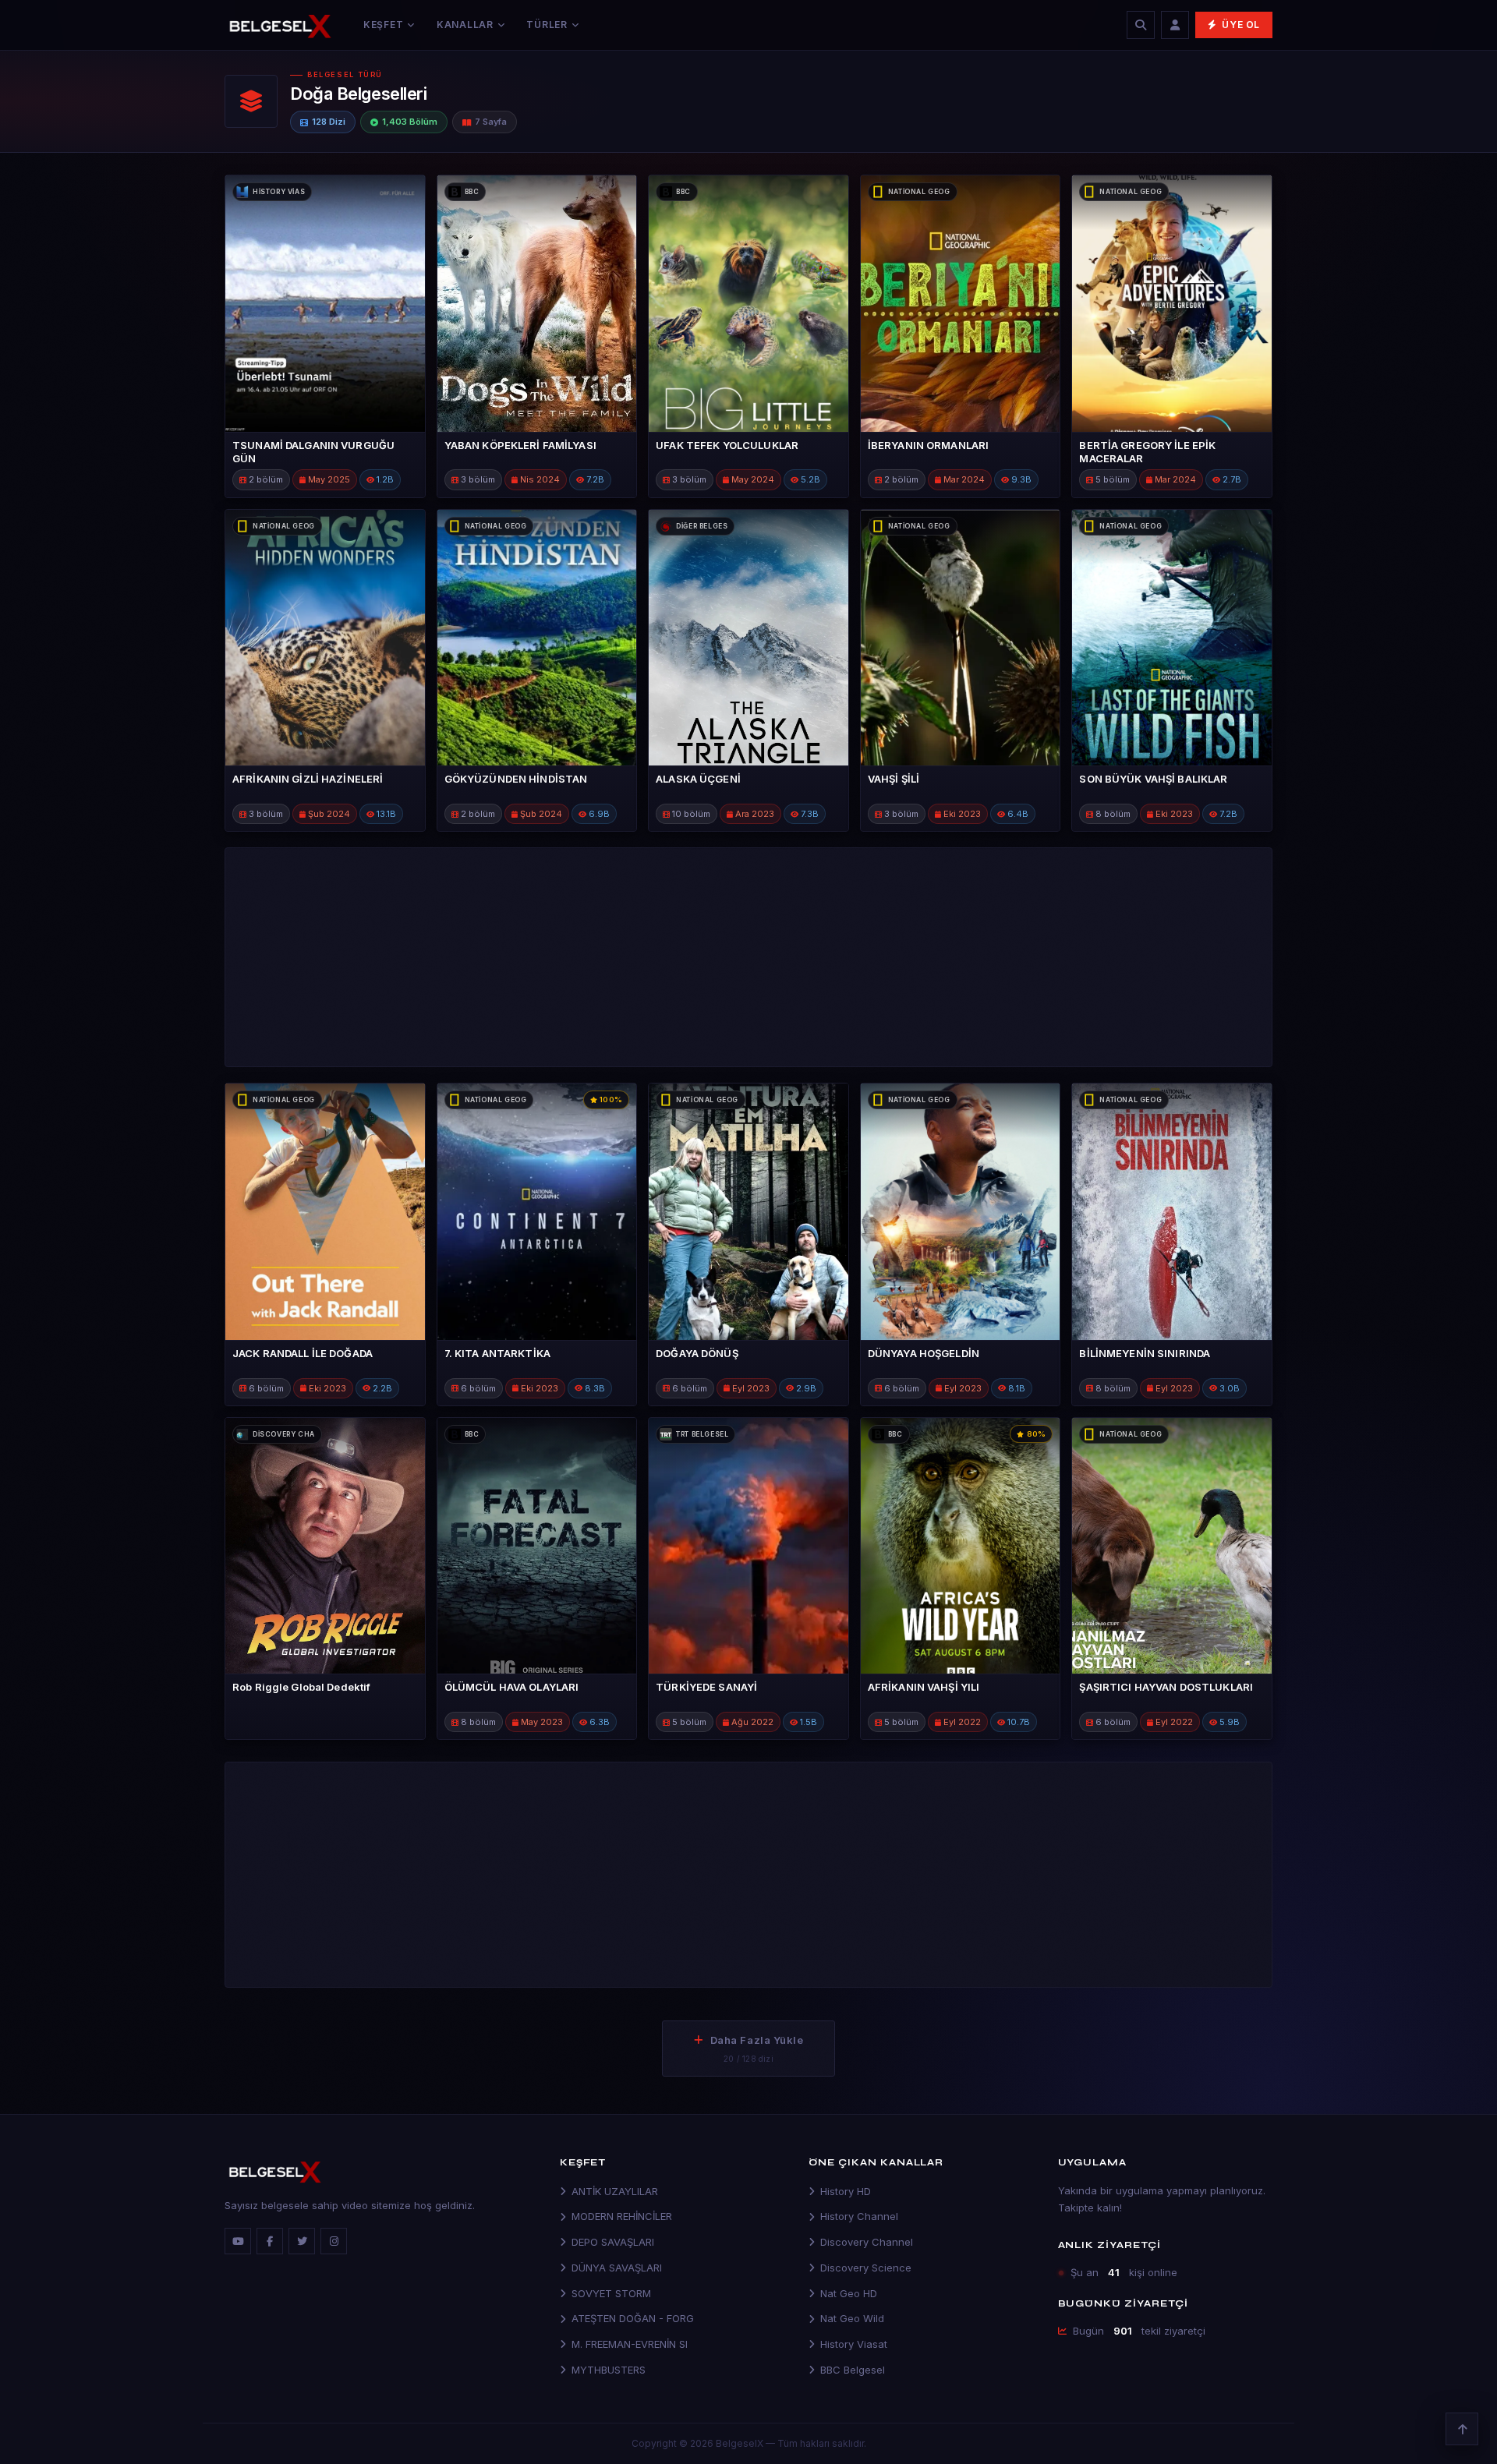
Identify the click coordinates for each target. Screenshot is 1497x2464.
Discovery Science (866, 2268)
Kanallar (465, 25)
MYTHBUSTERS (609, 2370)
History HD (846, 2191)
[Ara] (1141, 25)
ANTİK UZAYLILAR (615, 2191)
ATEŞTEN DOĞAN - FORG (633, 2318)
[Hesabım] (1175, 25)
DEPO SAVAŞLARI (613, 2242)
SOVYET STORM (611, 2293)
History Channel (859, 2216)
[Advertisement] (1032, 101)
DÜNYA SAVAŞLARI (617, 2268)
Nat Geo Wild (852, 2318)
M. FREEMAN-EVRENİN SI (630, 2344)
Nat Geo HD (849, 2293)
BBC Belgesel (853, 2370)
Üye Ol (1241, 25)
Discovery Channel (867, 2242)
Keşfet (383, 25)
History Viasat (854, 2344)
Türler (547, 25)
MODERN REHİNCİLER (622, 2216)
